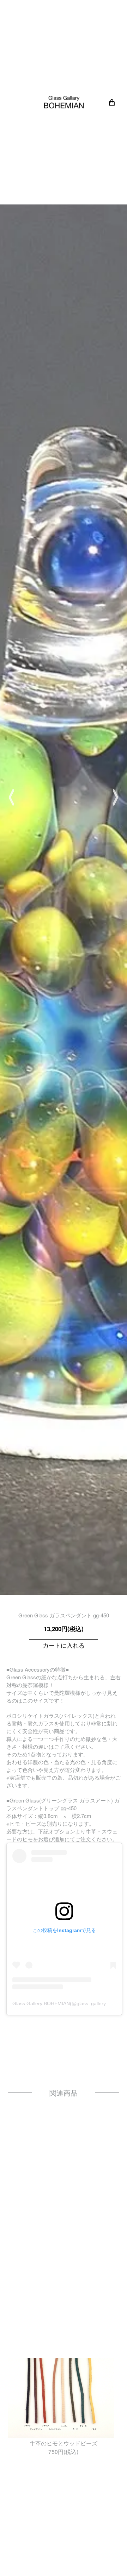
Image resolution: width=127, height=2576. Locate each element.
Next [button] (116, 797)
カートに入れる (64, 1646)
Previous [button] (11, 797)
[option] (64, 797)
